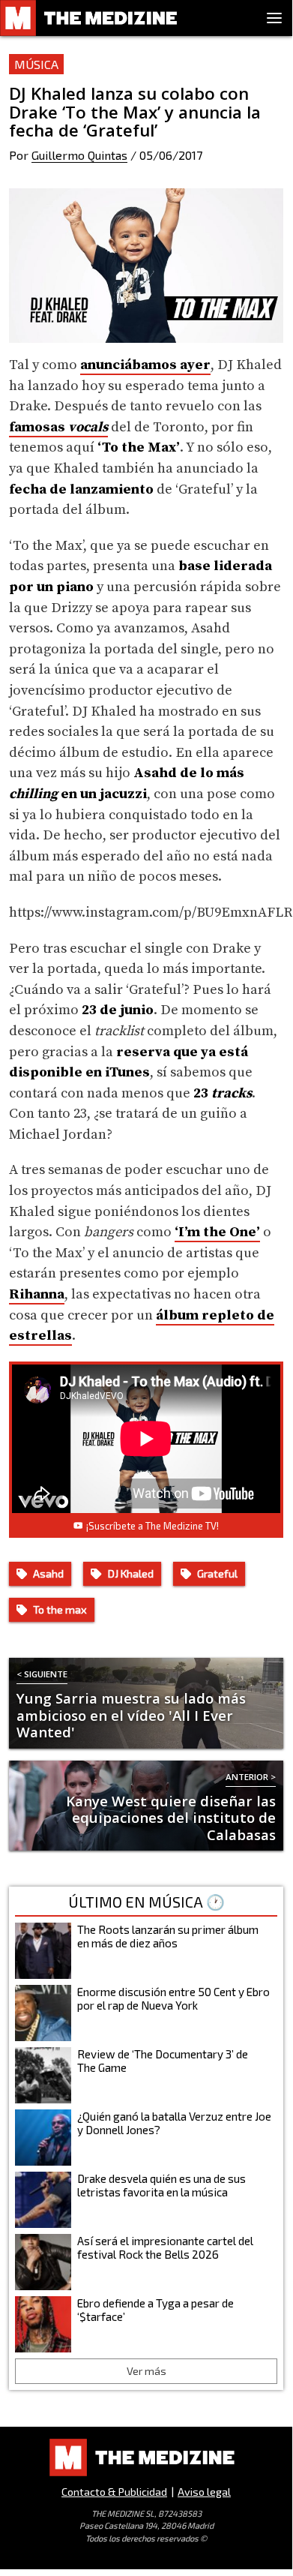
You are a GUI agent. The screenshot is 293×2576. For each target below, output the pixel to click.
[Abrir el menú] (274, 18)
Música (36, 64)
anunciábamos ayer (145, 365)
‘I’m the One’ (217, 1232)
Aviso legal (204, 2492)
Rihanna (37, 1294)
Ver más (146, 2371)
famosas (58, 427)
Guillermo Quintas (79, 155)
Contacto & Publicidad (114, 2492)
